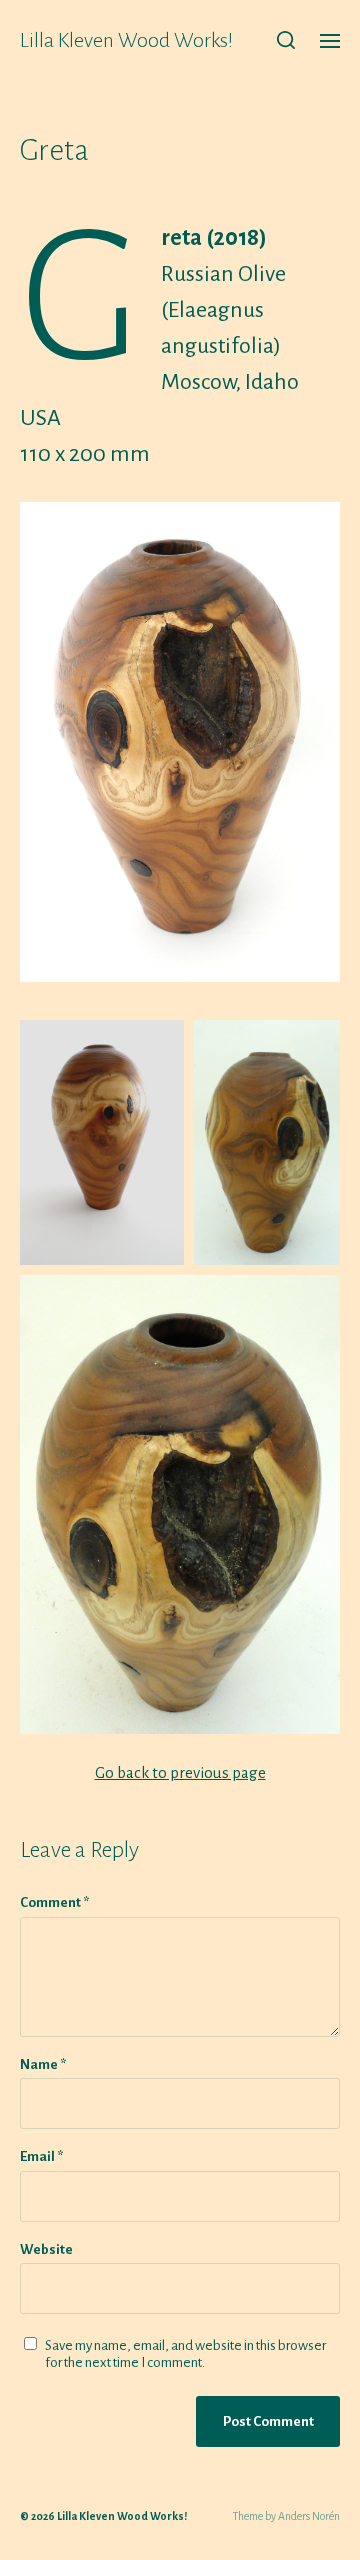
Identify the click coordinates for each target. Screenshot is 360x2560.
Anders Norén (309, 2516)
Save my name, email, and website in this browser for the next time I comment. (185, 2354)
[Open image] (102, 1143)
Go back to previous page (180, 1772)
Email (41, 2156)
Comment (54, 1902)
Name (43, 2064)
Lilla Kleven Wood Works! (126, 40)
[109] (180, 742)
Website (46, 2249)
